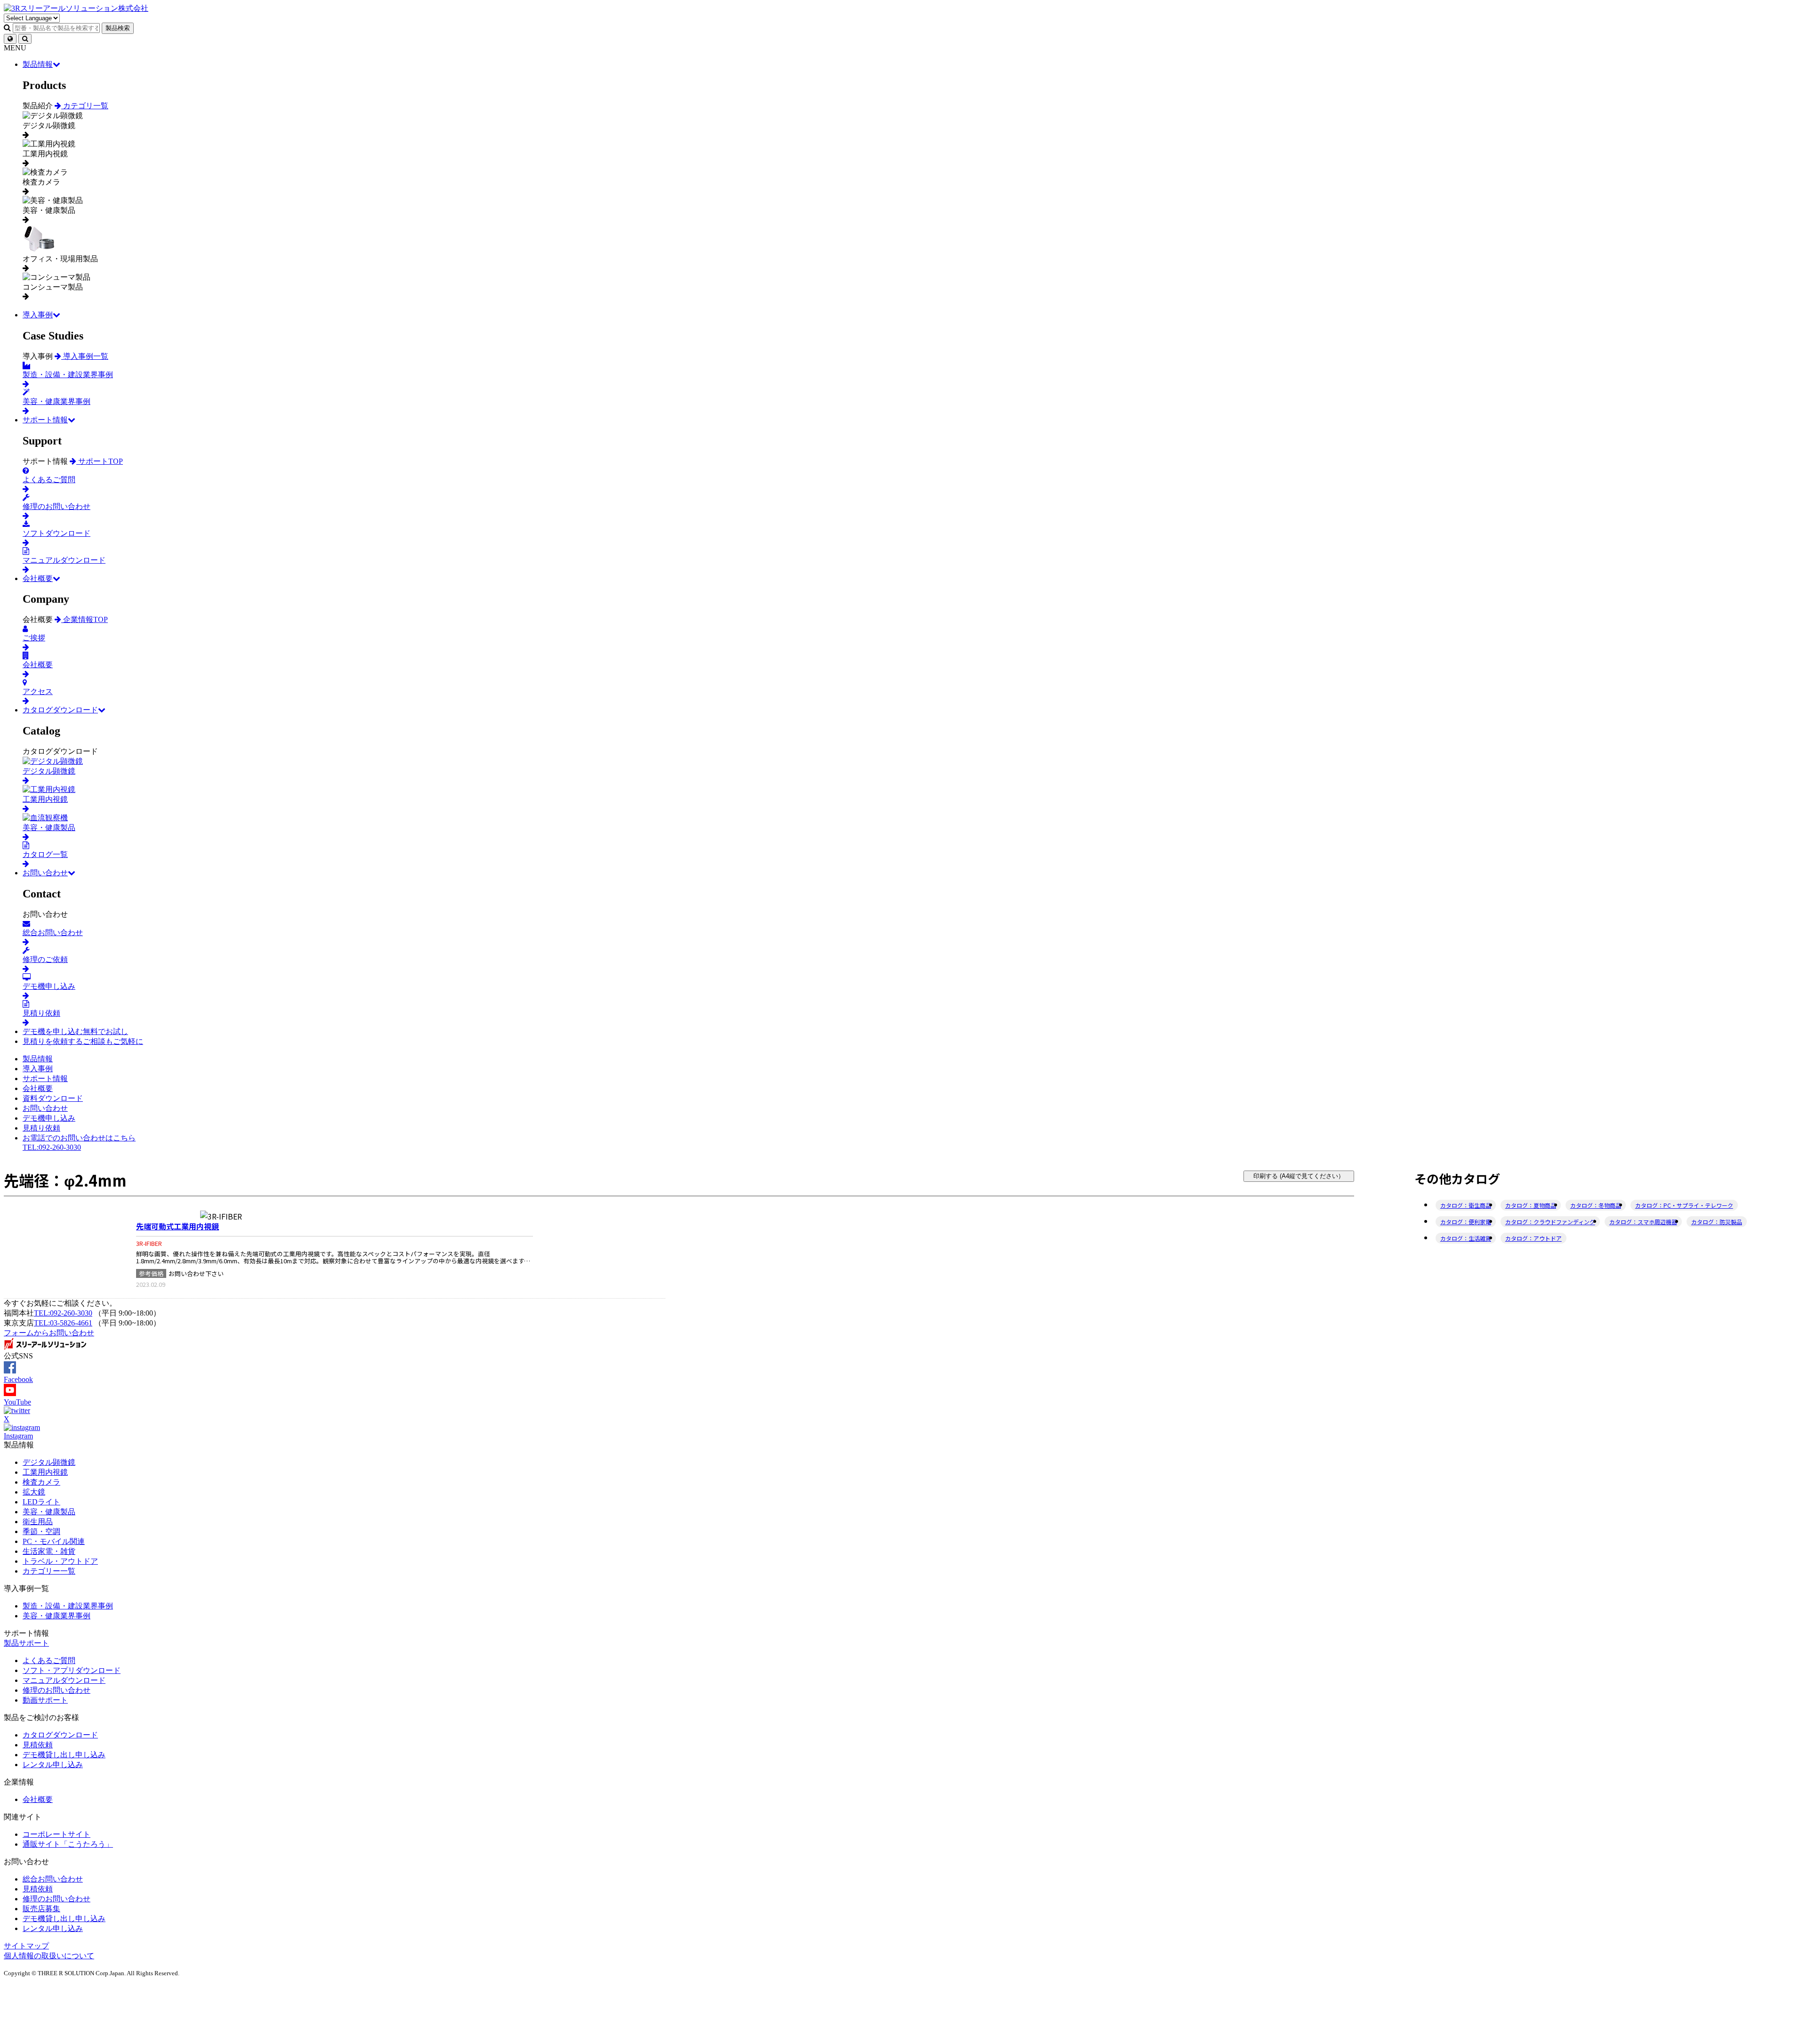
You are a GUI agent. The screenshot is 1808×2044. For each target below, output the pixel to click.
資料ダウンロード (53, 1098)
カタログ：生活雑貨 (1466, 1238)
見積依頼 (38, 1745)
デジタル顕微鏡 (49, 1462)
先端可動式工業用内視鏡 (178, 1226)
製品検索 (118, 28)
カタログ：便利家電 (1466, 1222)
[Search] (25, 39)
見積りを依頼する (83, 1041)
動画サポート (45, 1700)
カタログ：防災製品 (1717, 1222)
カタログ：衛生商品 (1466, 1205)
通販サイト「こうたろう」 (68, 1844)
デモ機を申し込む (75, 1031)
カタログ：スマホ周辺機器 (1643, 1222)
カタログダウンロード (60, 710)
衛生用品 (38, 1522)
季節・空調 (41, 1531)
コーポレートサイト (56, 1834)
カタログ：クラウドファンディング (1550, 1222)
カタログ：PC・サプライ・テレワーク (1684, 1205)
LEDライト (41, 1502)
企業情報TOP (85, 619)
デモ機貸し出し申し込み (64, 1755)
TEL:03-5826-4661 (63, 1323)
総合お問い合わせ (53, 1879)
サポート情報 (45, 420)
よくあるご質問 (49, 1660)
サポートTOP (100, 461)
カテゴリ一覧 (85, 106)
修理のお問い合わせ (56, 1690)
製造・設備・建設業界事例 (68, 1606)
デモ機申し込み (49, 1118)
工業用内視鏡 (45, 1472)
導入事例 (38, 315)
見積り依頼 (41, 1128)
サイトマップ (26, 1946)
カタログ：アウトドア (1534, 1238)
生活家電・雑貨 (49, 1551)
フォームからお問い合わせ (49, 1333)
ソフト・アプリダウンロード (72, 1670)
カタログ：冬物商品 (1596, 1205)
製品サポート (26, 1643)
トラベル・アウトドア (60, 1561)
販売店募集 (41, 1909)
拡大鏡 (34, 1492)
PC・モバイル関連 (54, 1541)
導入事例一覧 (85, 356)
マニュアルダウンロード (64, 1680)
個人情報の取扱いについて (49, 1956)
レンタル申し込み (53, 1765)
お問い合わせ (45, 873)
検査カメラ (41, 1482)
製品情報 (38, 64)
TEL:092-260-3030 (63, 1313)
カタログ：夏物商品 (1531, 1205)
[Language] (10, 39)
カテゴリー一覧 (49, 1571)
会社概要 (38, 578)
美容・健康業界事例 (56, 1616)
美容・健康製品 (49, 1512)
